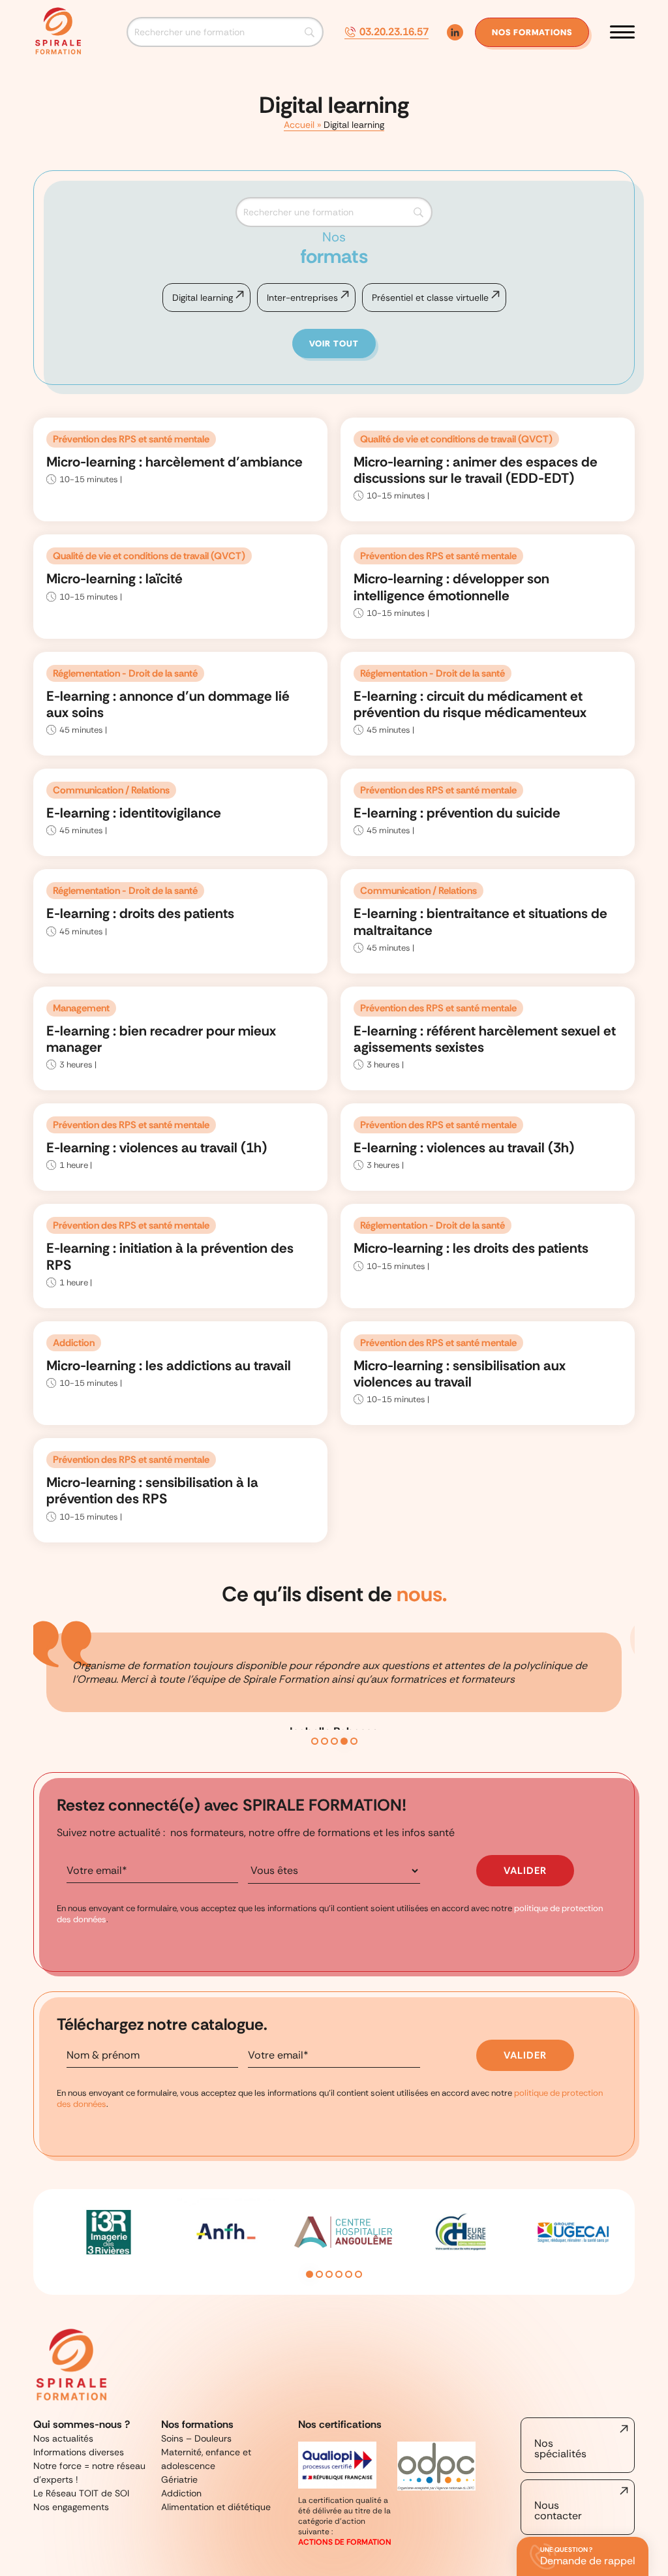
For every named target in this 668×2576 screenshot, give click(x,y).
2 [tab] (325, 1741)
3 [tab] (334, 1741)
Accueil (299, 125)
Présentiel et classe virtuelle (430, 298)
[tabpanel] (334, 1698)
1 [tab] (315, 1741)
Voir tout (334, 344)
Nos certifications (340, 2424)
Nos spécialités (560, 2448)
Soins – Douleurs (196, 2438)
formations (532, 32)
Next (628, 2242)
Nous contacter (558, 2510)
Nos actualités (63, 2438)
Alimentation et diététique (216, 2507)
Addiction (181, 2493)
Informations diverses (79, 2452)
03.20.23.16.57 (394, 32)
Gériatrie (179, 2479)
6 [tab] (358, 2274)
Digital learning (203, 298)
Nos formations (197, 2424)
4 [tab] (344, 1741)
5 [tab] (354, 1741)
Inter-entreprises (302, 298)
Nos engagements (71, 2507)
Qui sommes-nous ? (82, 2424)
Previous (40, 2242)
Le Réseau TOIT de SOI (81, 2493)
